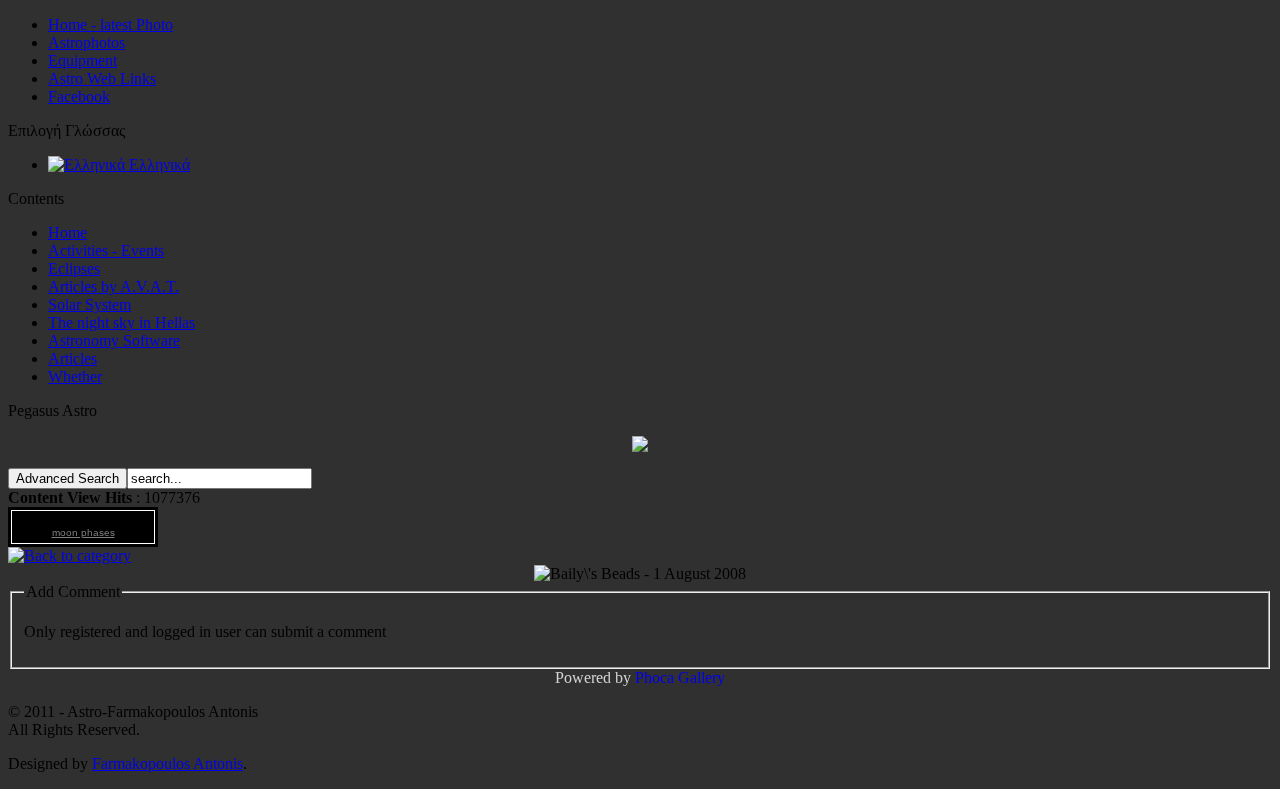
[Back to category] (69, 555)
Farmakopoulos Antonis (167, 763)
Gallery (701, 677)
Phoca (654, 677)
